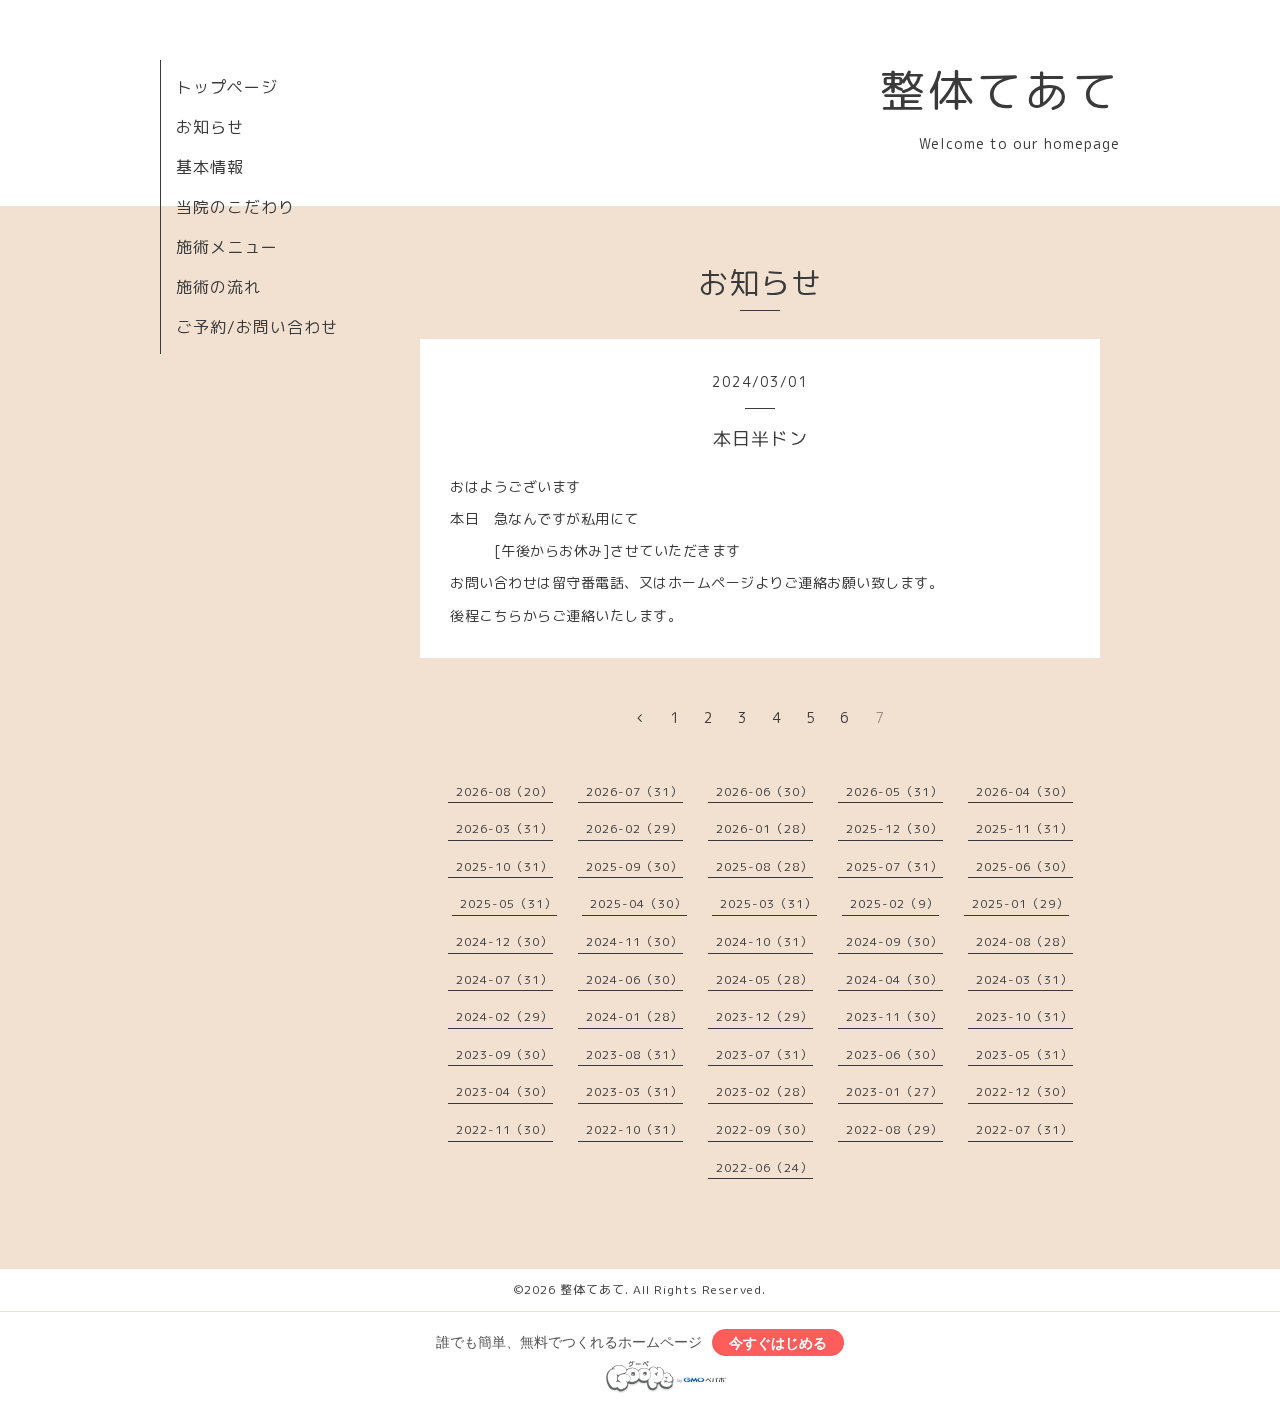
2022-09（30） (764, 1129)
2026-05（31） (894, 791)
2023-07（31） (764, 1054)
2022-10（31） (634, 1129)
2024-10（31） (764, 941)
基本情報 (210, 167)
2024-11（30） (634, 941)
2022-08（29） (894, 1129)
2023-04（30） (504, 1091)
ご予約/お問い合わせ (257, 327)
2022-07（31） (1024, 1129)
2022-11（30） (504, 1129)
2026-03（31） (504, 828)
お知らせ (210, 127)
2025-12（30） (894, 828)
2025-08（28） (764, 866)
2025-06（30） (1024, 866)
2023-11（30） (894, 1016)
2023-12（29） (764, 1016)
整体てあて (1000, 90)
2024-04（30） (894, 979)
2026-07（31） (634, 791)
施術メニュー (227, 247)
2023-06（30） (894, 1054)
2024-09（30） (894, 941)
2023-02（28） (764, 1091)
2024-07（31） (504, 979)
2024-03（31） (1024, 979)
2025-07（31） (894, 866)
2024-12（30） (504, 941)
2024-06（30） (634, 979)
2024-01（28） (634, 1016)
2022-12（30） (1024, 1091)
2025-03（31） (768, 903)
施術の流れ (218, 287)
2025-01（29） (1020, 903)
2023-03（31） (634, 1091)
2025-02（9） (894, 903)
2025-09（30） (634, 866)
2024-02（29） (504, 1016)
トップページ (227, 87)
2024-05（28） (764, 979)
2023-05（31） (1024, 1054)
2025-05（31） (508, 903)
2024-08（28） (1024, 941)
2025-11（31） (1024, 828)
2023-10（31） (1024, 1016)
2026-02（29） (634, 828)
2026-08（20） (504, 791)
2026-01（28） (764, 828)
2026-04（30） (1024, 791)
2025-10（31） (504, 866)
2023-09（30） (504, 1054)
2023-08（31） (634, 1054)
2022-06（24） (764, 1167)
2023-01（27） (894, 1091)
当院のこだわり (235, 207)
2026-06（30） (764, 791)
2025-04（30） (638, 903)
